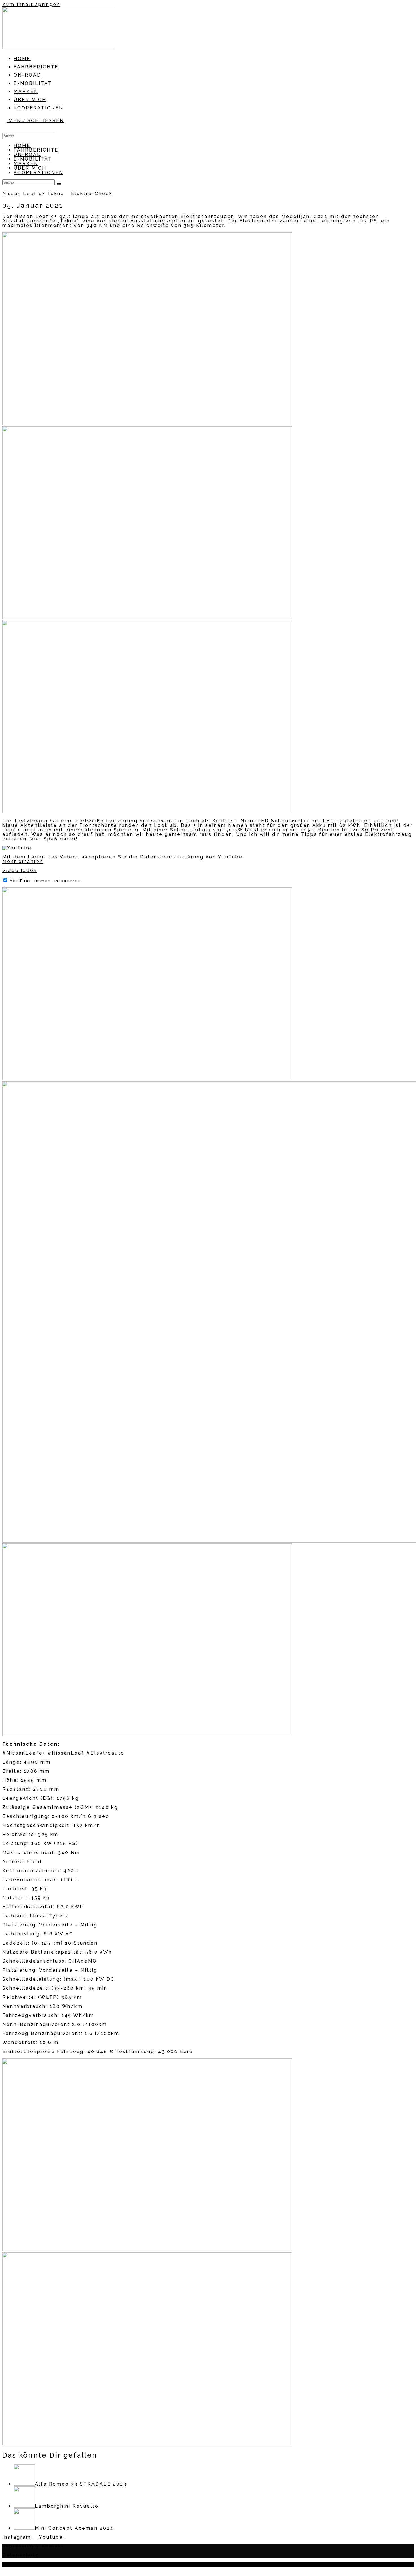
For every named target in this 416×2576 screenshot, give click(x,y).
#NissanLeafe (22, 1753)
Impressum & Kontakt (33, 2546)
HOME (22, 145)
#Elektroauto (105, 1753)
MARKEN (26, 164)
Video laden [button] (20, 870)
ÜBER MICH (30, 168)
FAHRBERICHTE (36, 150)
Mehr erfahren (23, 861)
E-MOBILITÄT (33, 159)
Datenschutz (21, 2555)
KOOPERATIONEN (38, 173)
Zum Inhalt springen (31, 4)
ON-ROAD (27, 154)
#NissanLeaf (66, 1753)
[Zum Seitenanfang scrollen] (5, 2570)
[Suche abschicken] (59, 184)
